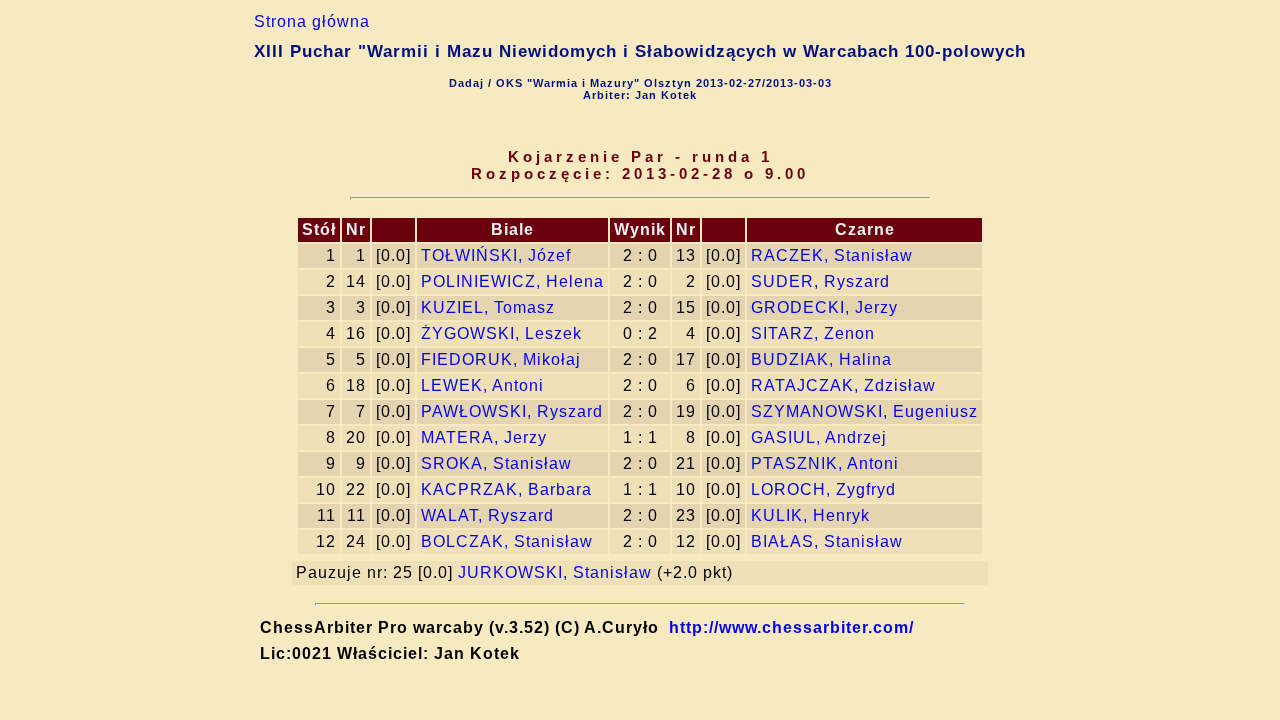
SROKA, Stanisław (496, 463)
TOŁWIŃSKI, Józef (496, 255)
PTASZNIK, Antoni (825, 463)
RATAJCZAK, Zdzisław (843, 385)
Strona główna (312, 21)
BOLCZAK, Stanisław (507, 541)
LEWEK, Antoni (482, 385)
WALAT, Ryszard (487, 515)
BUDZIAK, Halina (821, 359)
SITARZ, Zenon (813, 333)
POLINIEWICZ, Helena (512, 281)
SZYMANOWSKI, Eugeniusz (864, 411)
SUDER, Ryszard (820, 281)
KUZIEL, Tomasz (488, 307)
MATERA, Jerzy (484, 437)
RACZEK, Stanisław (832, 255)
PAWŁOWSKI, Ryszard (512, 411)
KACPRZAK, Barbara (506, 489)
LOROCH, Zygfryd (823, 489)
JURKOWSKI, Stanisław (555, 572)
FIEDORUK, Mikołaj (501, 359)
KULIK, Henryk (810, 515)
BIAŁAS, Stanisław (827, 541)
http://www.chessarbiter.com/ (791, 627)
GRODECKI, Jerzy (824, 307)
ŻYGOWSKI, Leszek (501, 333)
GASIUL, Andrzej (819, 437)
